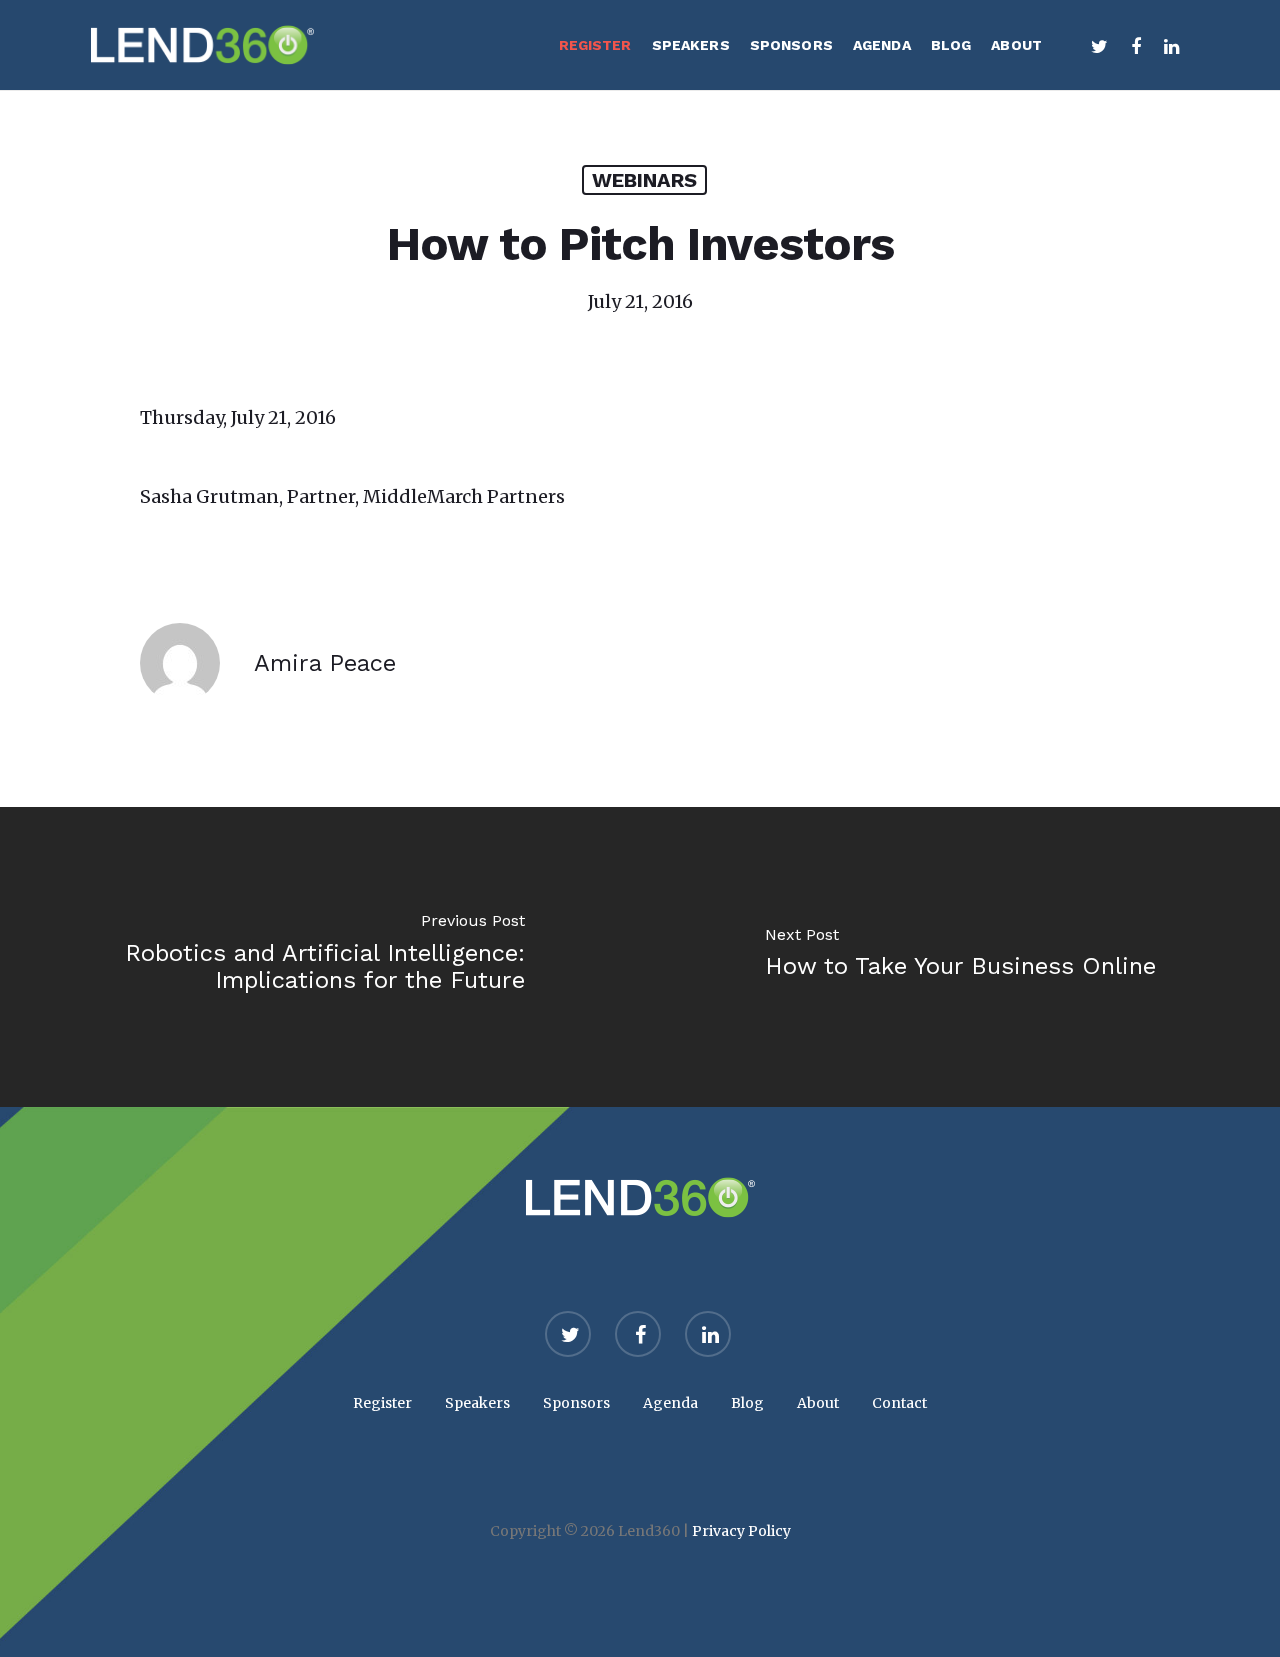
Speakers (477, 1403)
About (818, 1403)
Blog (747, 1403)
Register (382, 1403)
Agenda (670, 1403)
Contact (899, 1403)
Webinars (644, 180)
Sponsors (576, 1403)
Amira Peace (325, 663)
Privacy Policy (741, 1531)
